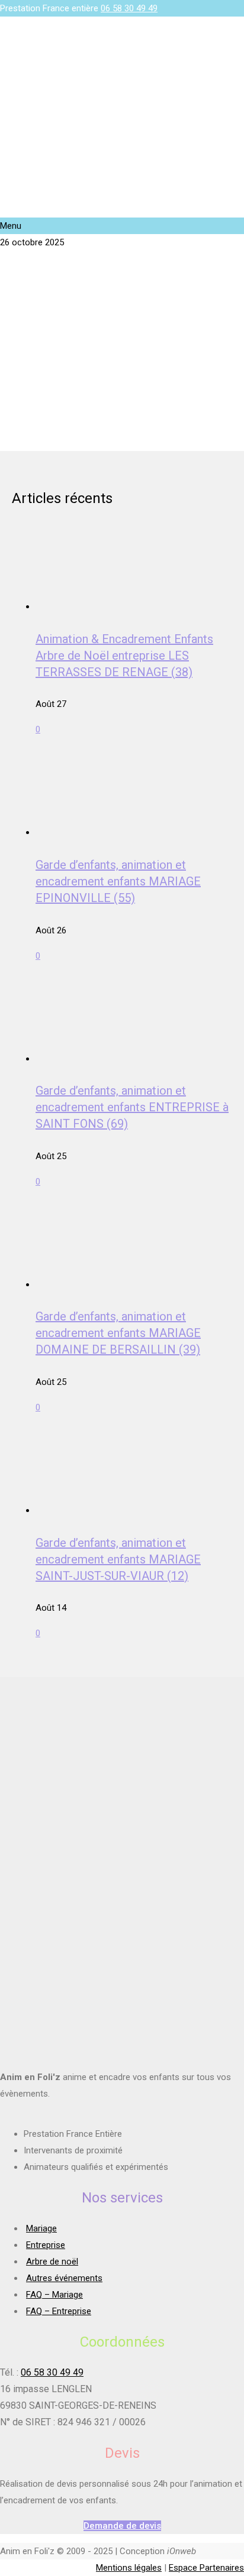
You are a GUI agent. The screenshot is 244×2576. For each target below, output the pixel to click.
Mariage (41, 2228)
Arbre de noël (52, 2262)
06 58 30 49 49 (129, 8)
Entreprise (46, 2245)
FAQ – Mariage (54, 2295)
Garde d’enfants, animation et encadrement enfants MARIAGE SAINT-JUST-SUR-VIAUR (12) (118, 1559)
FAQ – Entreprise (59, 2311)
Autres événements (64, 2278)
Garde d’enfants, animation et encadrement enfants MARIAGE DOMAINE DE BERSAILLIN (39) (118, 1333)
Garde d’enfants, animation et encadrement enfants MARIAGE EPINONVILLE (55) (118, 881)
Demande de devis (122, 2526)
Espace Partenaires (206, 2568)
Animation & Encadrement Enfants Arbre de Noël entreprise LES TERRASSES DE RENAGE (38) (124, 656)
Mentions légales (129, 2568)
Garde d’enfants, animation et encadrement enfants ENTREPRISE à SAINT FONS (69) (132, 1107)
